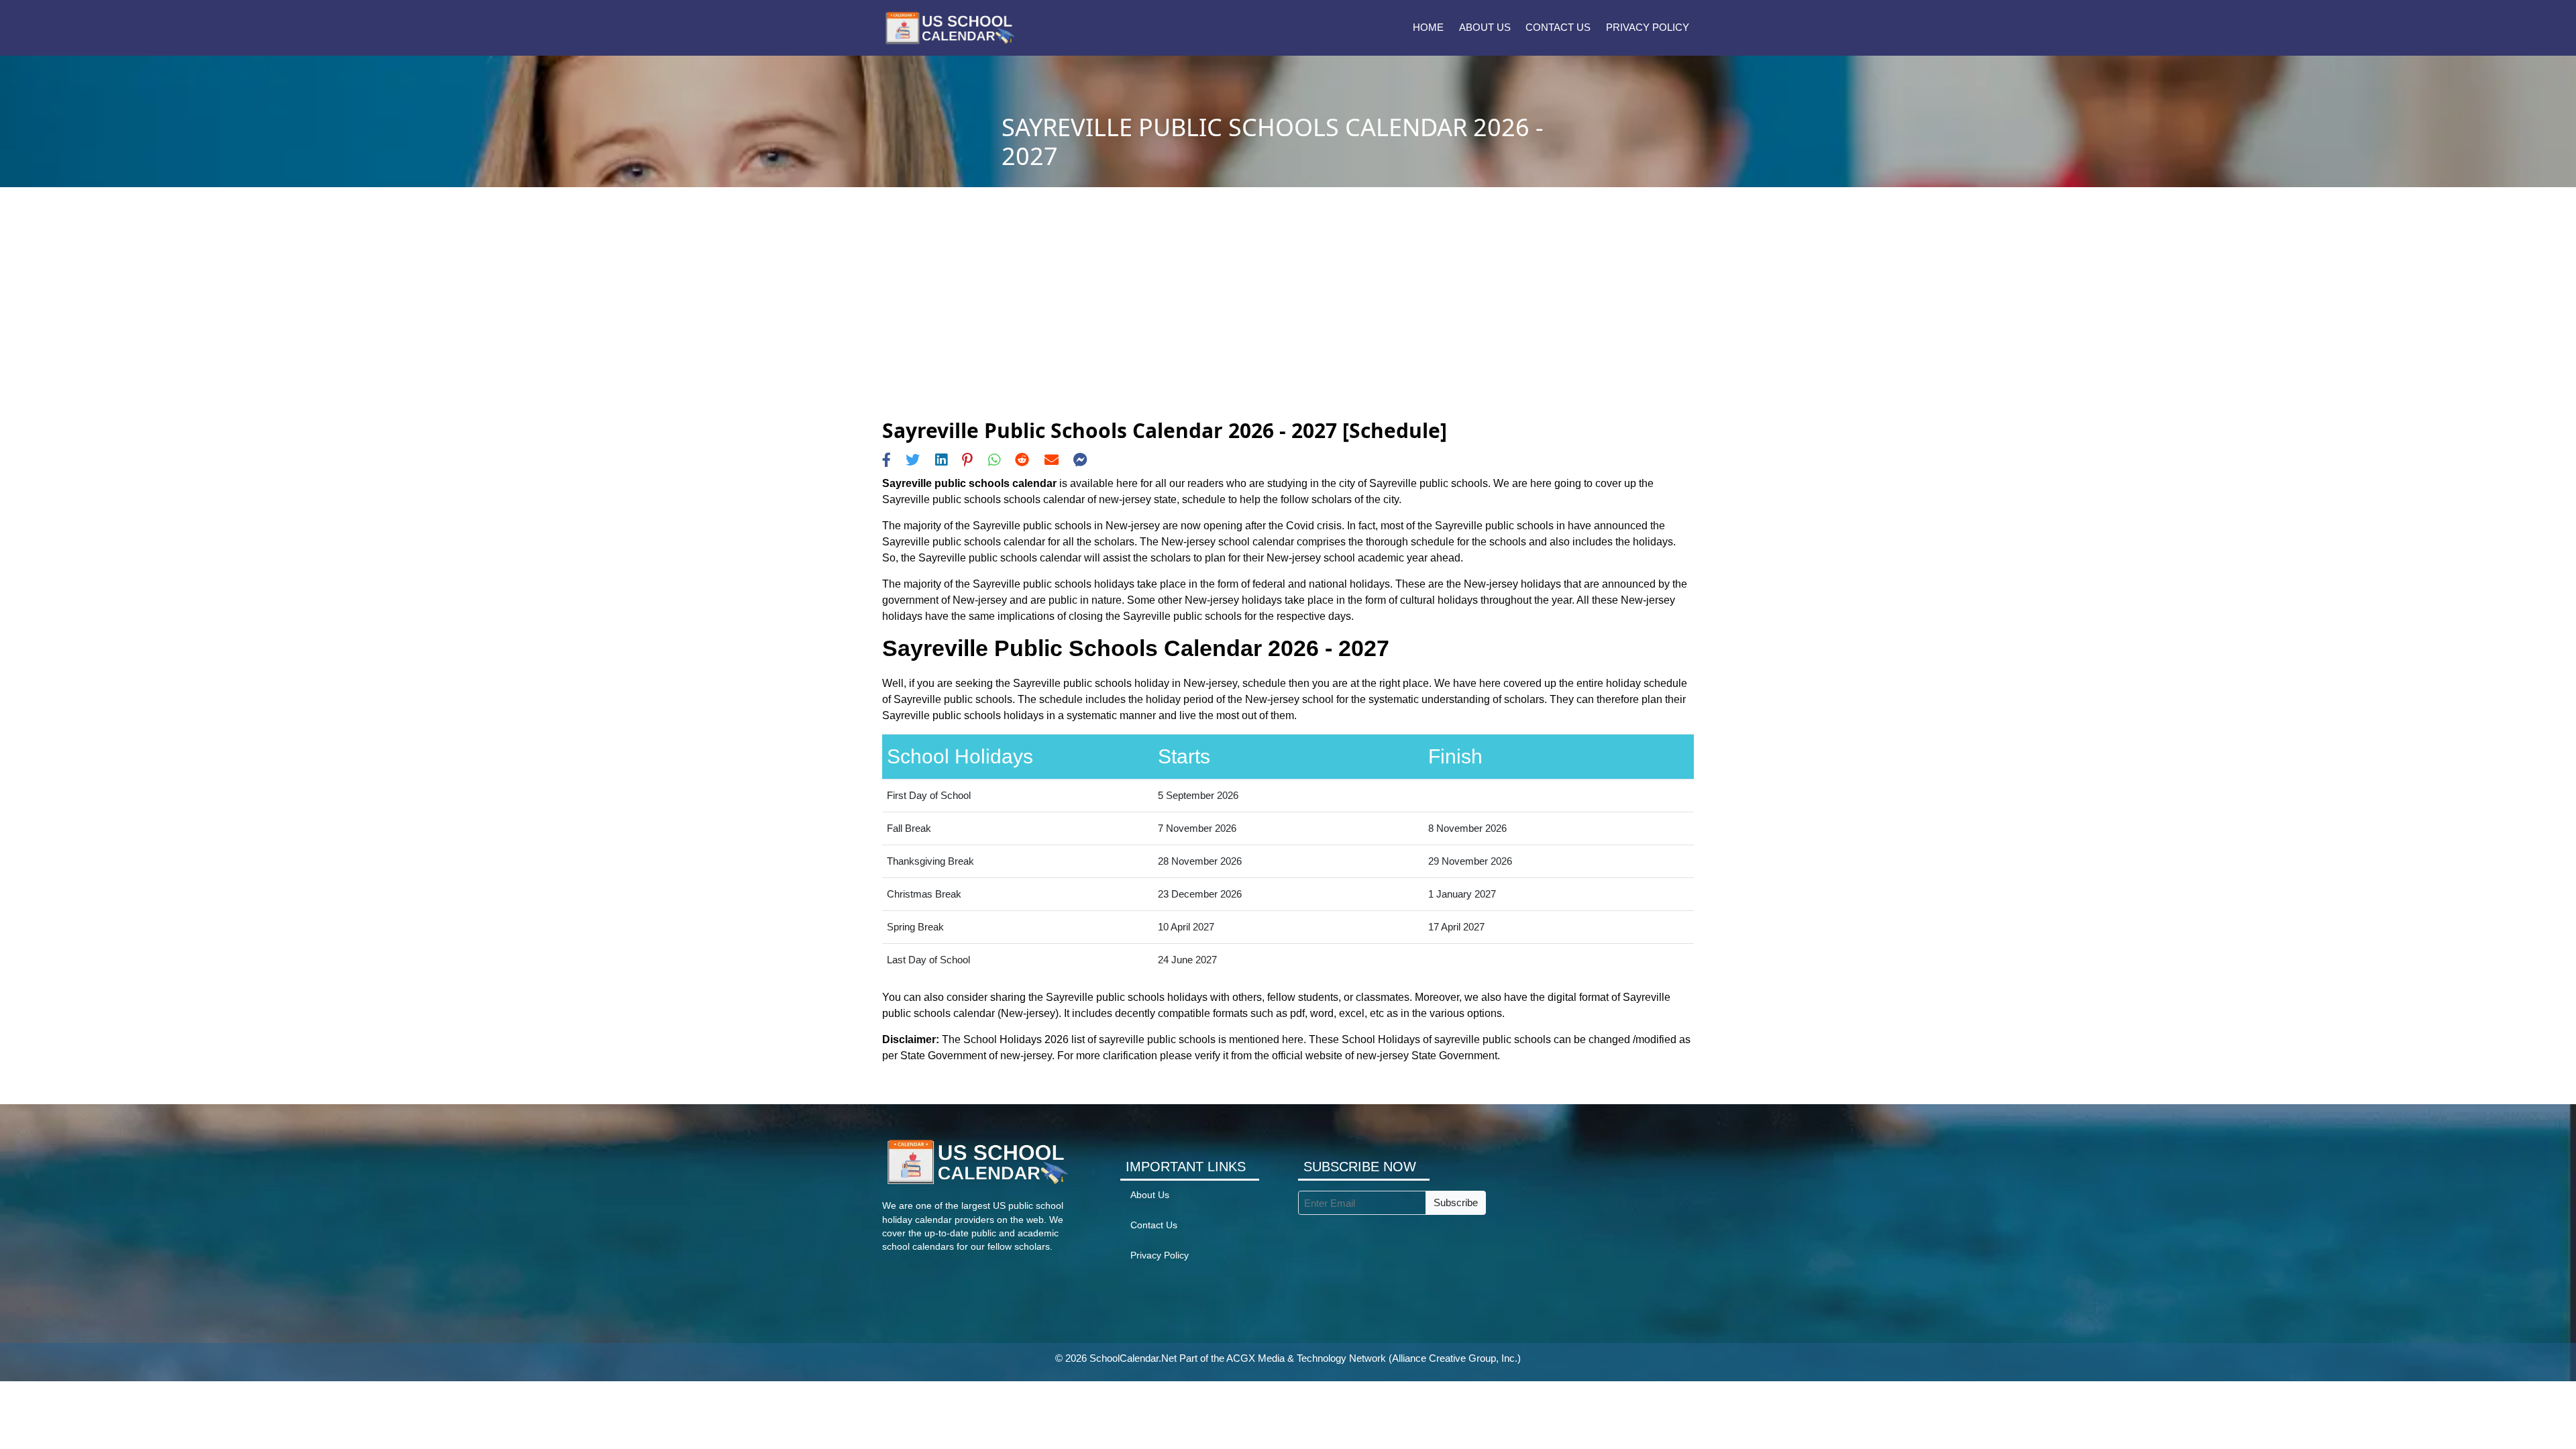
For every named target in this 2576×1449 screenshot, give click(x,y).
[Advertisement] (1288, 318)
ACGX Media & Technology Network (1306, 1358)
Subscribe (1456, 1202)
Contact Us (1558, 27)
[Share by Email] (1052, 460)
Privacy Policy (1648, 27)
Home (1428, 27)
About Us (1485, 27)
